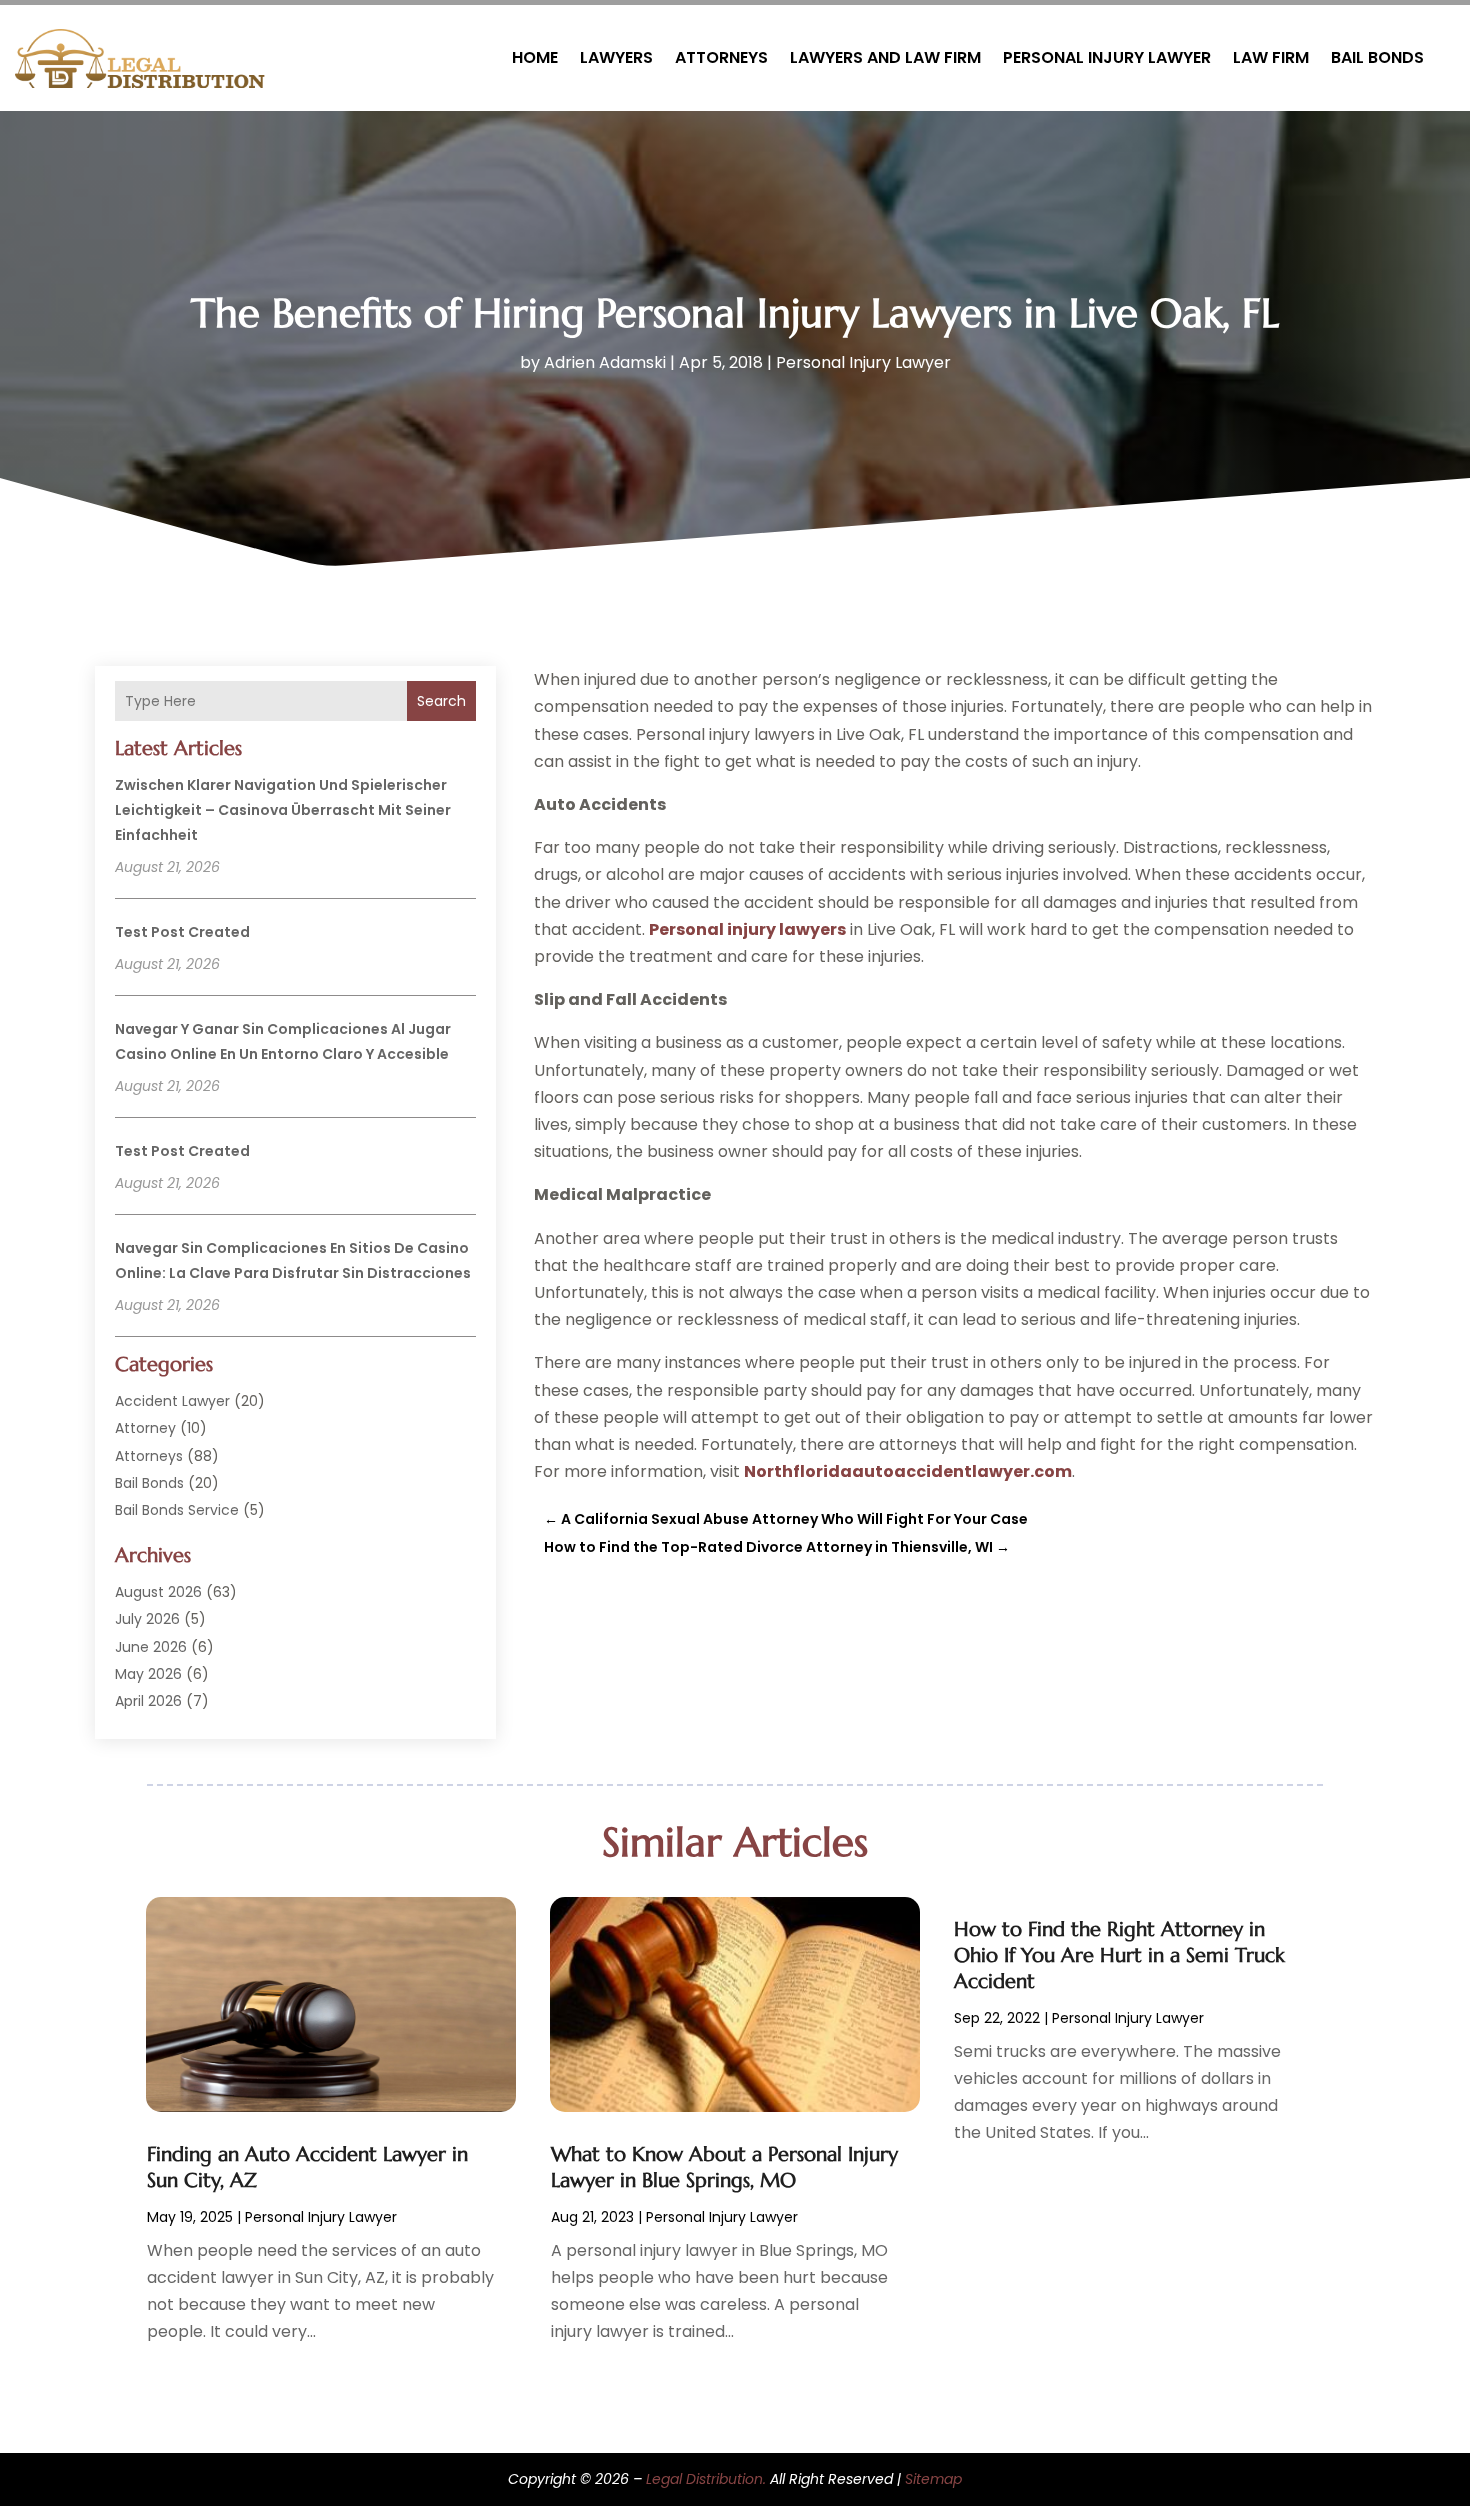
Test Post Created (182, 932)
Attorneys (721, 57)
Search (441, 701)
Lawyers (616, 57)
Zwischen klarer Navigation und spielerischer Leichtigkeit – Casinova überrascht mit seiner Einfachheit (283, 810)
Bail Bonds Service (177, 1510)
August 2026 (158, 1592)
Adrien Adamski (605, 362)
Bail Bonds (1377, 57)
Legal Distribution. (706, 2479)
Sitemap (933, 2479)
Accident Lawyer (172, 1401)
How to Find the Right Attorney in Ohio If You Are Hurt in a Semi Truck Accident (1119, 1955)
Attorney (145, 1428)
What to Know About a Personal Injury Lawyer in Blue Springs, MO (724, 2167)
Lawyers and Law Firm (885, 57)
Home (535, 57)
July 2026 (147, 1619)
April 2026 (148, 1701)
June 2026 (151, 1647)
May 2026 (148, 1674)
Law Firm (1271, 57)
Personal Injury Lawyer (1107, 57)
